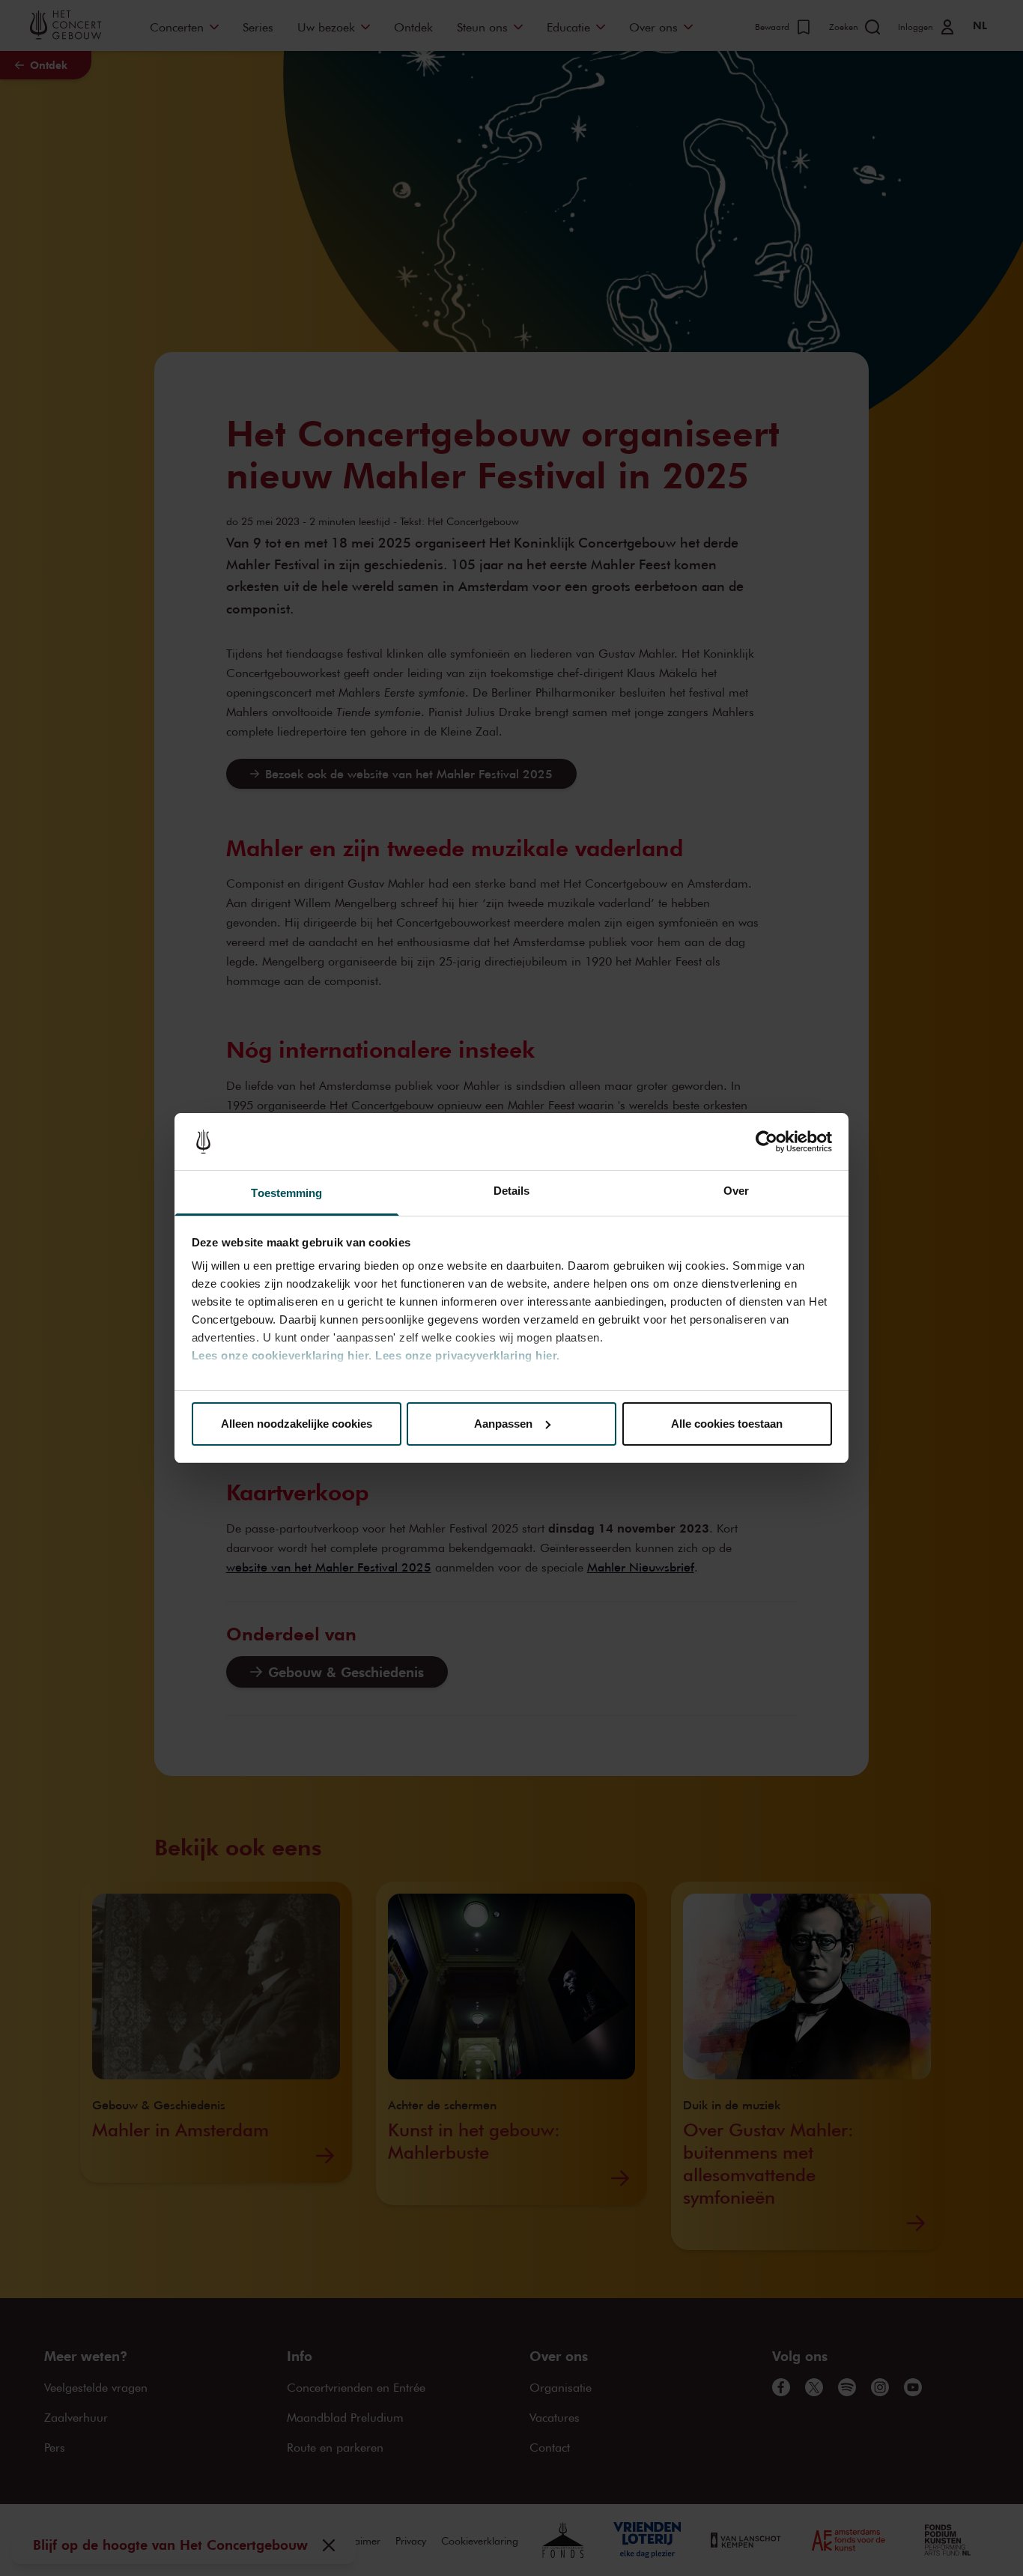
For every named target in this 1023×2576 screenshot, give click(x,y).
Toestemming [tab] (286, 1193)
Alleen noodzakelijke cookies (297, 1424)
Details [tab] (512, 1191)
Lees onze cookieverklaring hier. (282, 1355)
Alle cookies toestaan (727, 1424)
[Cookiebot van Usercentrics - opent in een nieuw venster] (767, 1142)
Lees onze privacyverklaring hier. (468, 1355)
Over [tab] (736, 1191)
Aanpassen (503, 1424)
